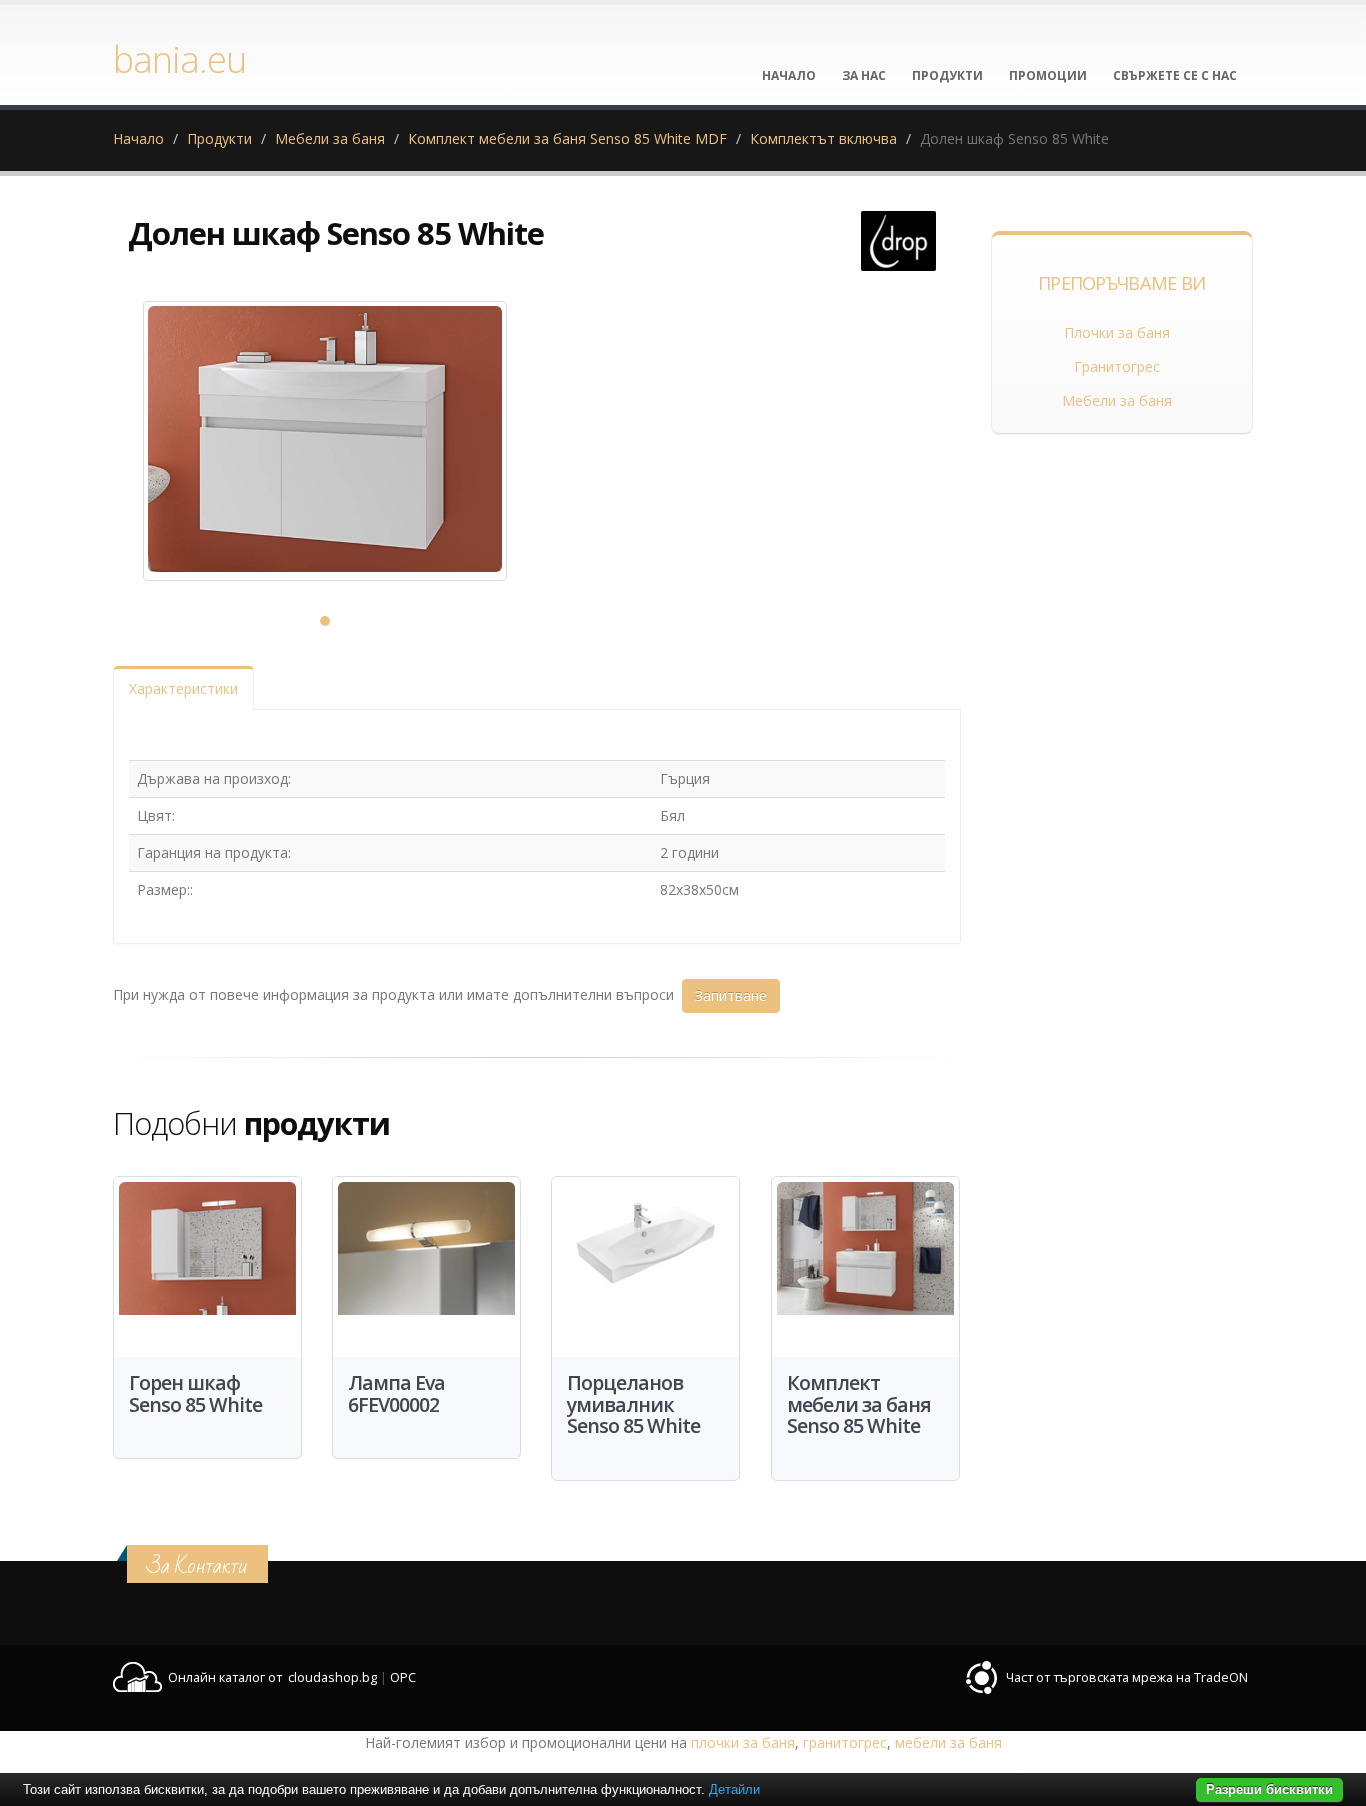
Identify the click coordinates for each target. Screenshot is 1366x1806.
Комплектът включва (823, 138)
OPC (403, 1677)
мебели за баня (948, 1742)
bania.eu (179, 59)
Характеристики (183, 688)
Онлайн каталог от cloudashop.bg (272, 1677)
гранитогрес (845, 1742)
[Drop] (898, 241)
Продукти (219, 138)
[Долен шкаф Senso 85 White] (325, 441)
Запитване (731, 995)
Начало (138, 138)
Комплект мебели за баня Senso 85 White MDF (567, 138)
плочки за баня (743, 1742)
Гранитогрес (1117, 366)
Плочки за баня (1117, 332)
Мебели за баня (330, 138)
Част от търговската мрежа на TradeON (1127, 1677)
